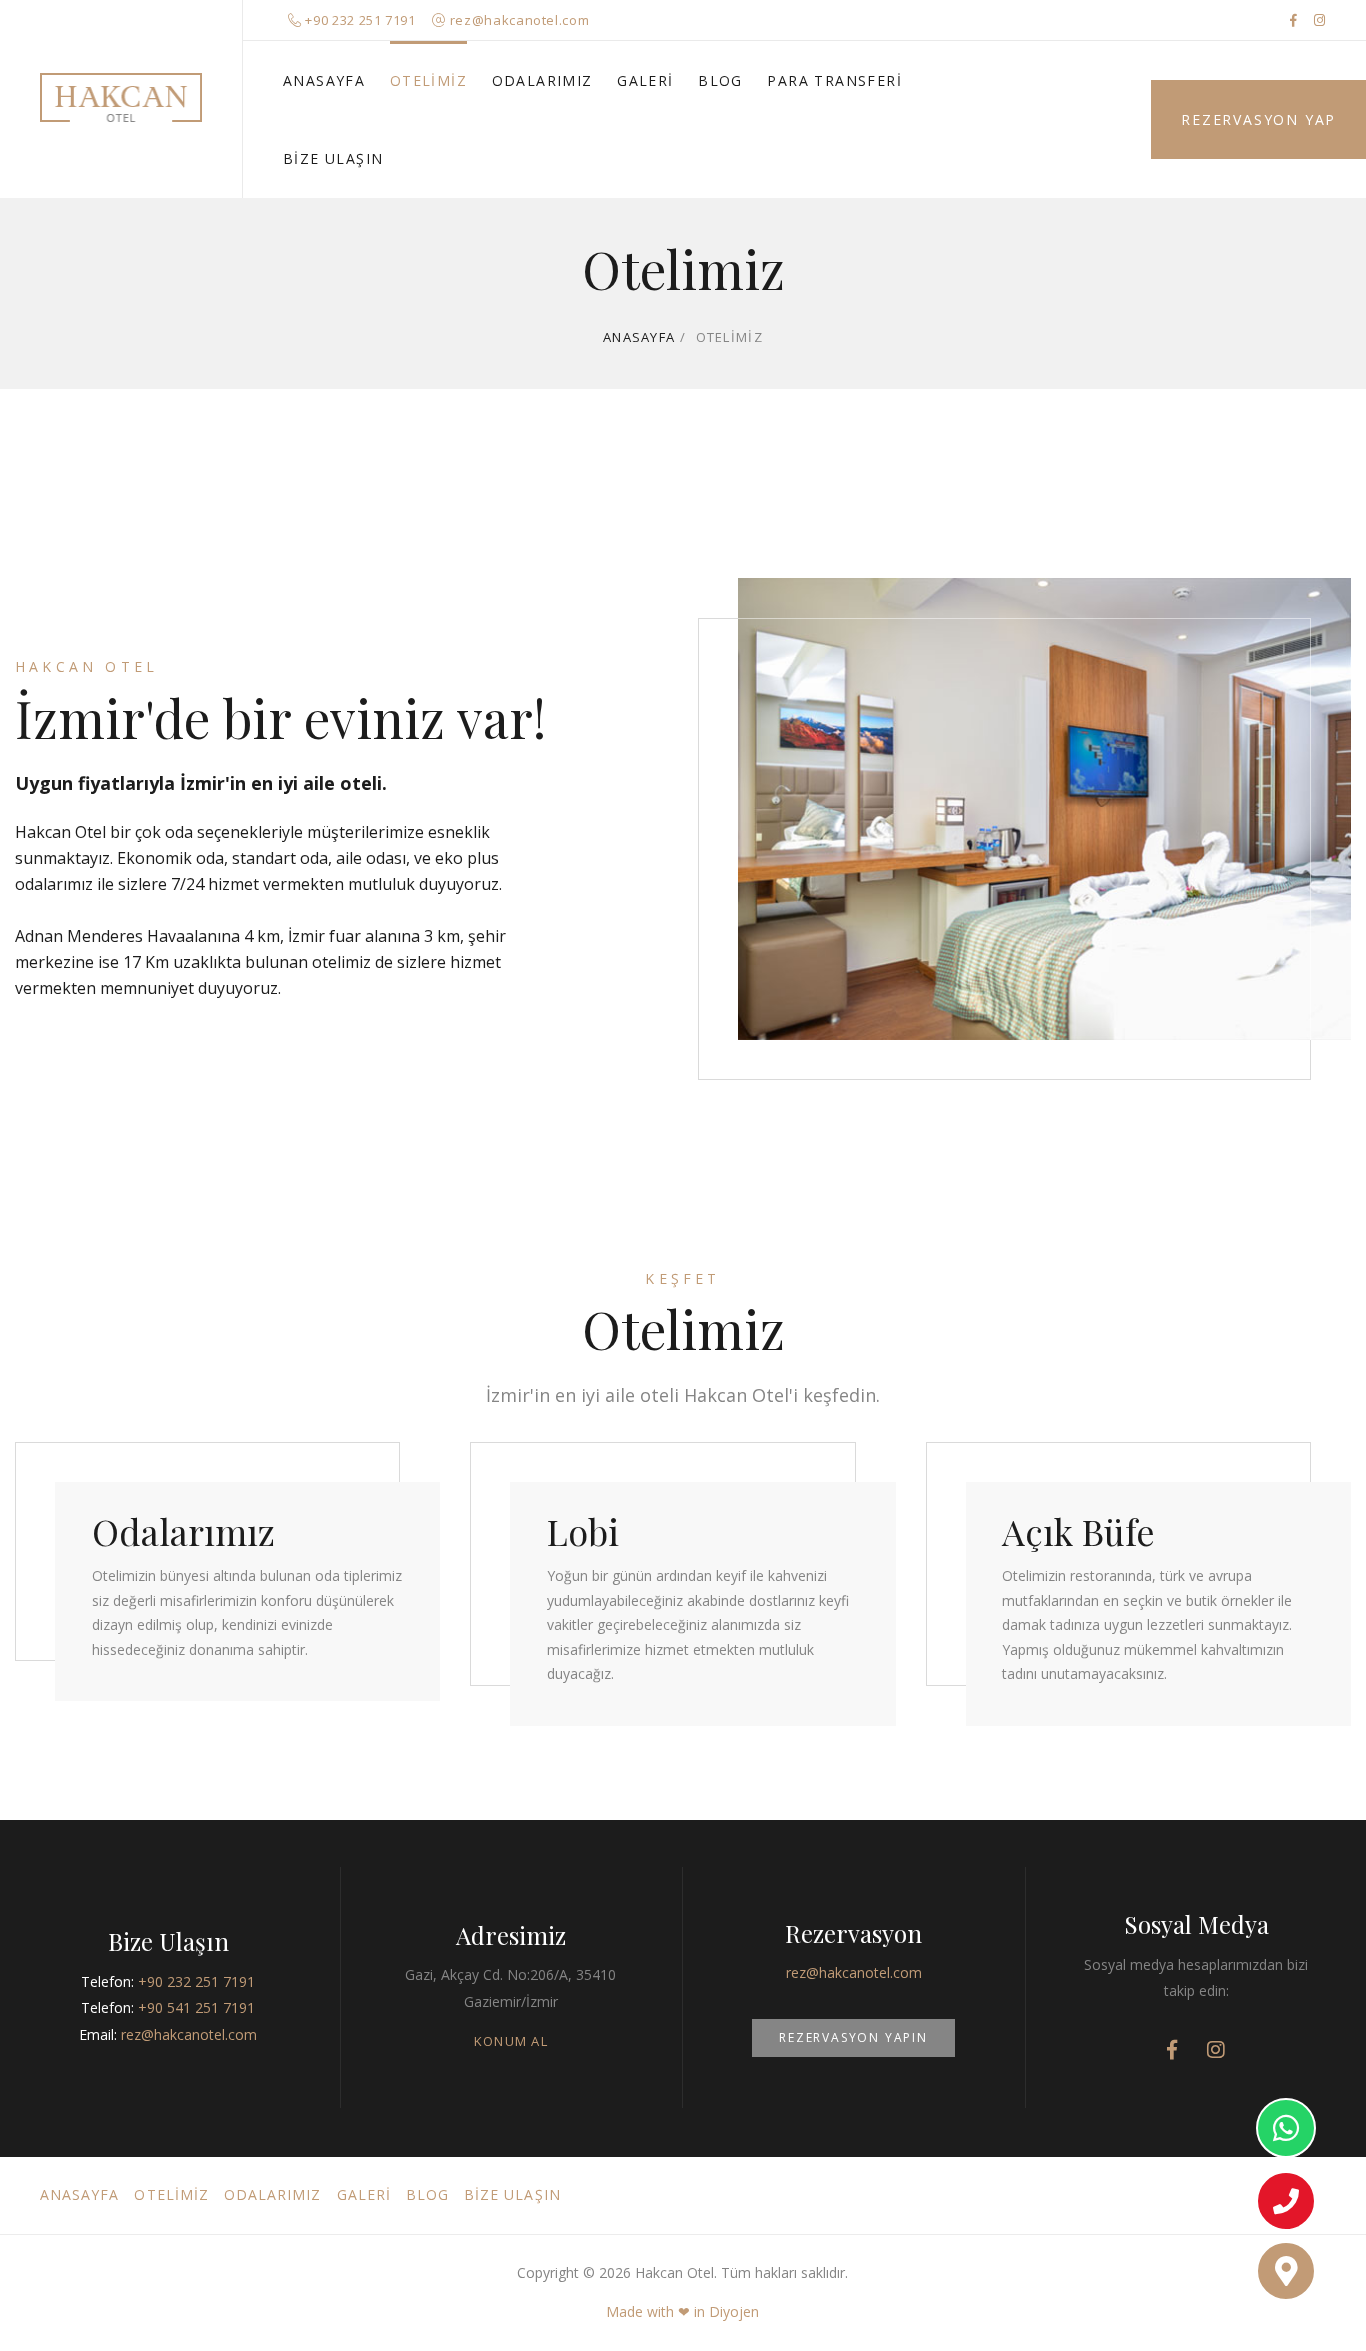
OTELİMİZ (428, 80)
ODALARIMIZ (542, 80)
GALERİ (645, 80)
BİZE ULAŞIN (333, 158)
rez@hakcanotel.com (520, 20)
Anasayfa (639, 337)
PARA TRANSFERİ (834, 80)
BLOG (720, 80)
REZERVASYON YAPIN (853, 2037)
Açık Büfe (1078, 1531)
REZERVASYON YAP (1258, 119)
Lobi (583, 1531)
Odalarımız (183, 1531)
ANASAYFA (324, 80)
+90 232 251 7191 (360, 20)
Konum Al (511, 2041)
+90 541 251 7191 (196, 2007)
